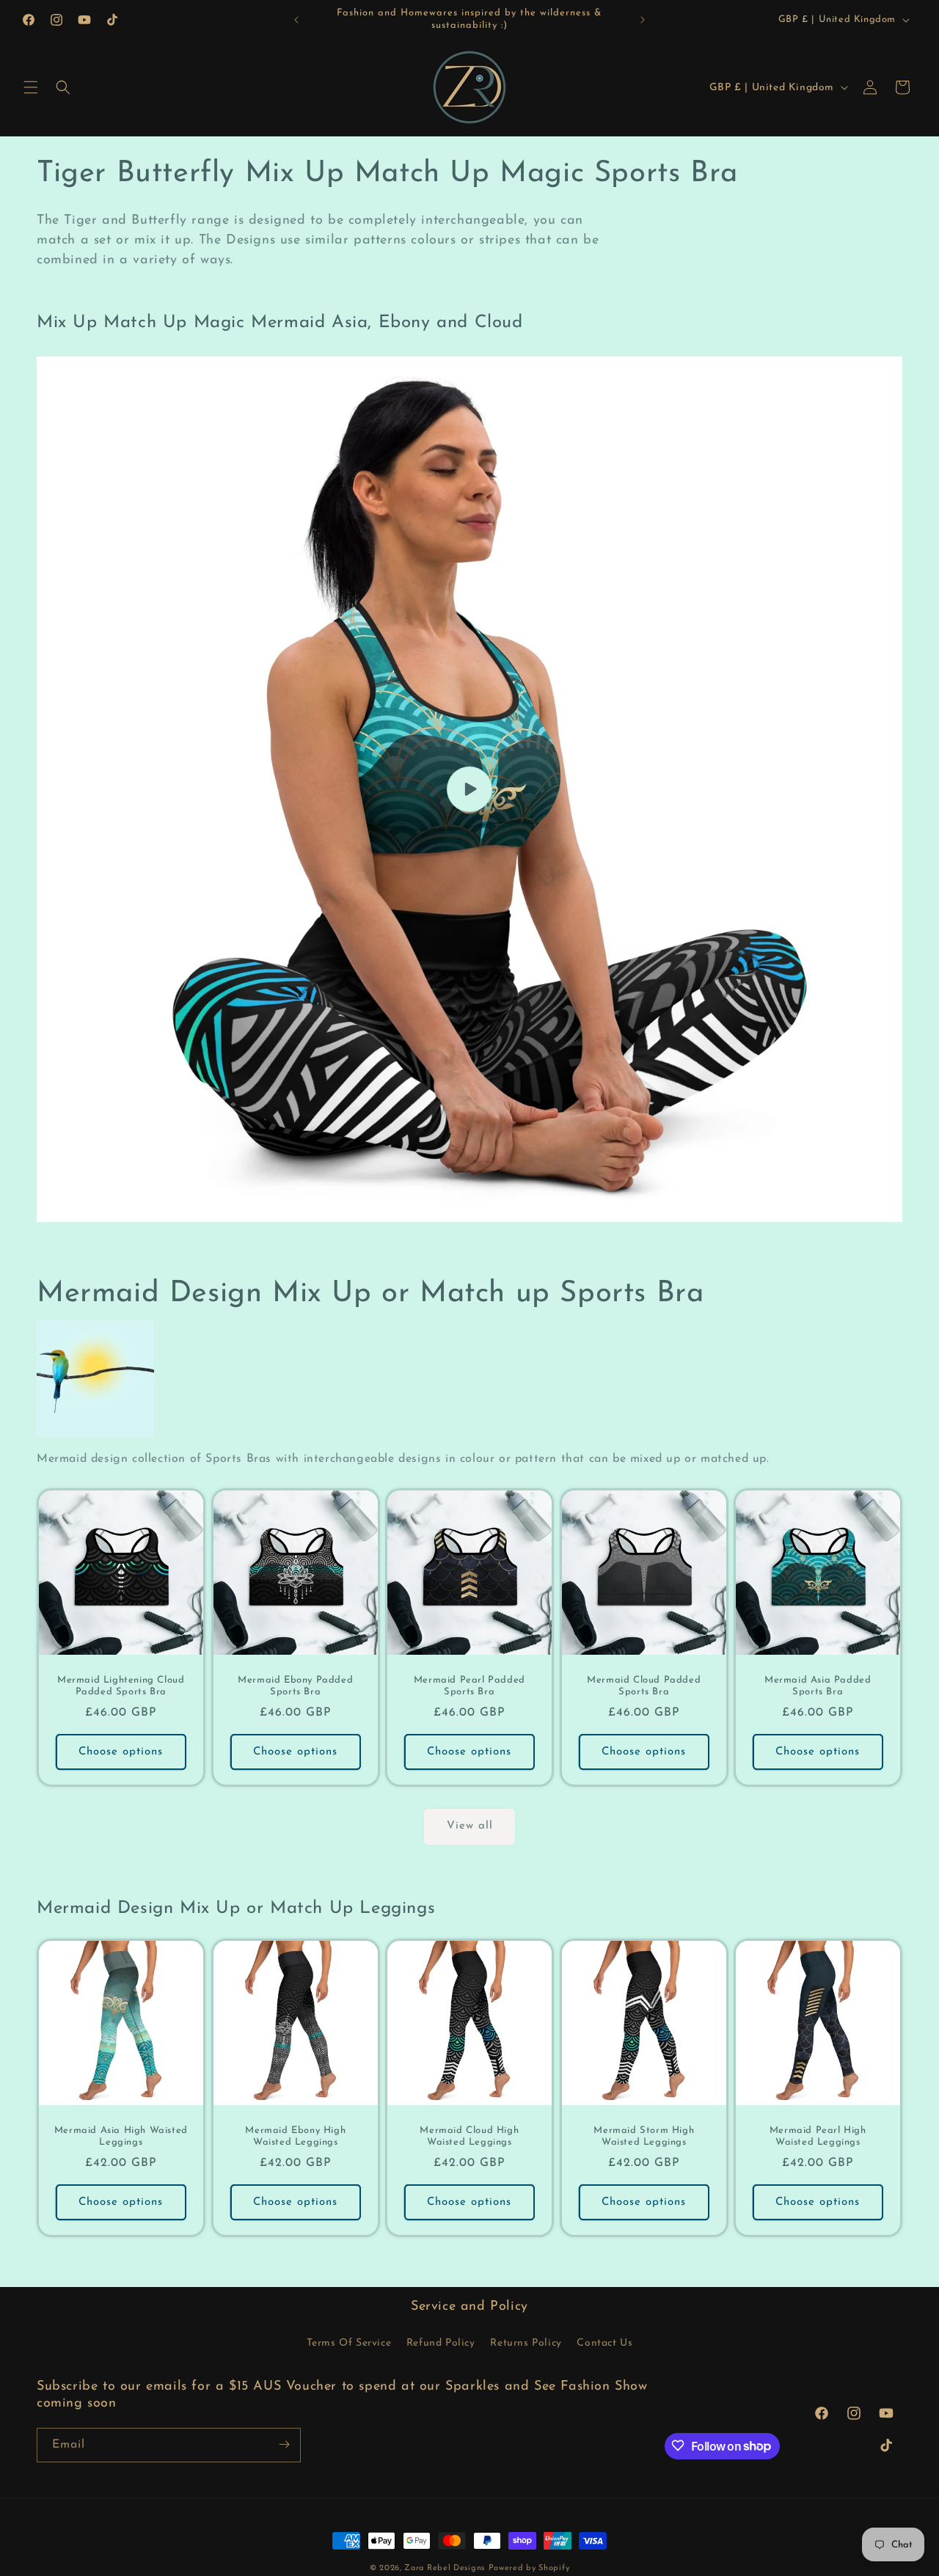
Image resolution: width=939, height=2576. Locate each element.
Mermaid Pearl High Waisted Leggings (818, 2137)
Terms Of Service (349, 2343)
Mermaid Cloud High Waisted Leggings (470, 2137)
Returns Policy (526, 2343)
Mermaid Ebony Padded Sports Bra (295, 1686)
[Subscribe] (284, 2444)
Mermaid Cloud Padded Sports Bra (644, 1686)
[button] (31, 87)
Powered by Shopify (529, 2568)
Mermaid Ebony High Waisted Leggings (295, 2137)
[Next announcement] (643, 20)
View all (470, 1826)
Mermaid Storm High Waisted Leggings (644, 2137)
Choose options (121, 1751)
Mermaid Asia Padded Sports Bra (818, 1686)
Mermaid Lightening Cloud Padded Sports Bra (121, 1686)
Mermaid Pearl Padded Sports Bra (469, 1686)
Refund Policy (441, 2343)
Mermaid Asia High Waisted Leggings (121, 2137)
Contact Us (604, 2343)
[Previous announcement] (296, 20)
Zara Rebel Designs (445, 2568)
